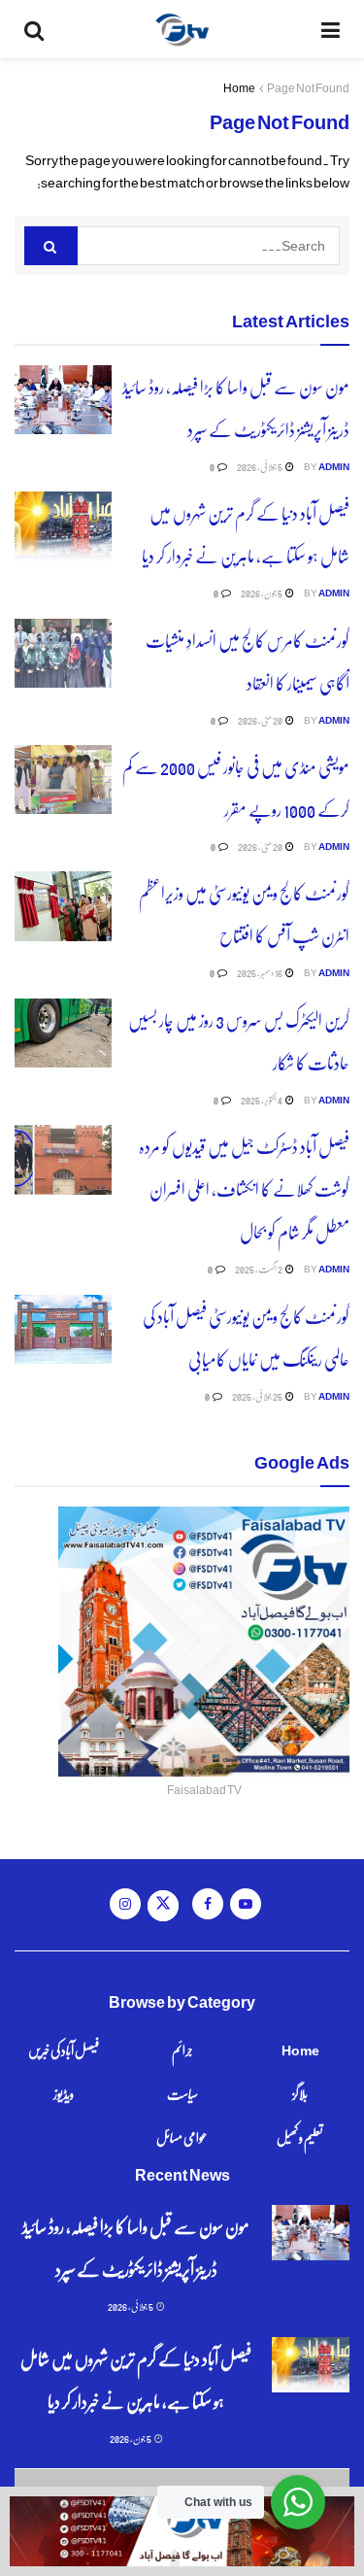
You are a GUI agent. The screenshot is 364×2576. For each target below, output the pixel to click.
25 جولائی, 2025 (258, 1396)
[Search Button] (34, 29)
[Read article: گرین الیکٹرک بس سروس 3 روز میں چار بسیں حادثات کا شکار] (63, 1034)
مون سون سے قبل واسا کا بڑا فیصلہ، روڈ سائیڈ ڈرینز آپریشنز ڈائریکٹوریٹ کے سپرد (236, 407)
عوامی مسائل (182, 2137)
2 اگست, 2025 (259, 1269)
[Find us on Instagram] (125, 1904)
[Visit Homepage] (182, 29)
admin (334, 466)
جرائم (182, 2050)
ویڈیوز (64, 2093)
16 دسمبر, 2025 (260, 972)
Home (239, 88)
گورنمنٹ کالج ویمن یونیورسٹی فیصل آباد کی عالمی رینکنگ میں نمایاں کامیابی (246, 1337)
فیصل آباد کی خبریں (64, 2050)
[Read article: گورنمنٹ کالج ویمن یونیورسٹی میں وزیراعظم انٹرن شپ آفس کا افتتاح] (63, 906)
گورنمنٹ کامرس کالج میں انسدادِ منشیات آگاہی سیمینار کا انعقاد (248, 661)
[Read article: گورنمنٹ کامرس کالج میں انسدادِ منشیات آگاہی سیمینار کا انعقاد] (63, 654)
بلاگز (300, 2093)
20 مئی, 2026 (261, 720)
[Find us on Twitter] (163, 1906)
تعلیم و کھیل (300, 2137)
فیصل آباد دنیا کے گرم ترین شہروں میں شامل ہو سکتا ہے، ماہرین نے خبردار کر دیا (246, 534)
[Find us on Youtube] (246, 1904)
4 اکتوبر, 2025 (262, 1100)
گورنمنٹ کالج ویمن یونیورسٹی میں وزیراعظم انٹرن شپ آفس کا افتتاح (244, 914)
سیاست (182, 2093)
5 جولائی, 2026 (260, 466)
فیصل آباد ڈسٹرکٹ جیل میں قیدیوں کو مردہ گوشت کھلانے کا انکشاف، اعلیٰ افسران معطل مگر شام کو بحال (244, 1188)
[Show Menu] (331, 29)
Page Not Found (308, 88)
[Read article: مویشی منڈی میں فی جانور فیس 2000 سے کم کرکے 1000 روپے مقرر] (63, 780)
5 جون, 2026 (262, 593)
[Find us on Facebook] (208, 1904)
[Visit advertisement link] (182, 2531)
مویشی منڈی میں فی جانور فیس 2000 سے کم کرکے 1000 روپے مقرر (236, 787)
